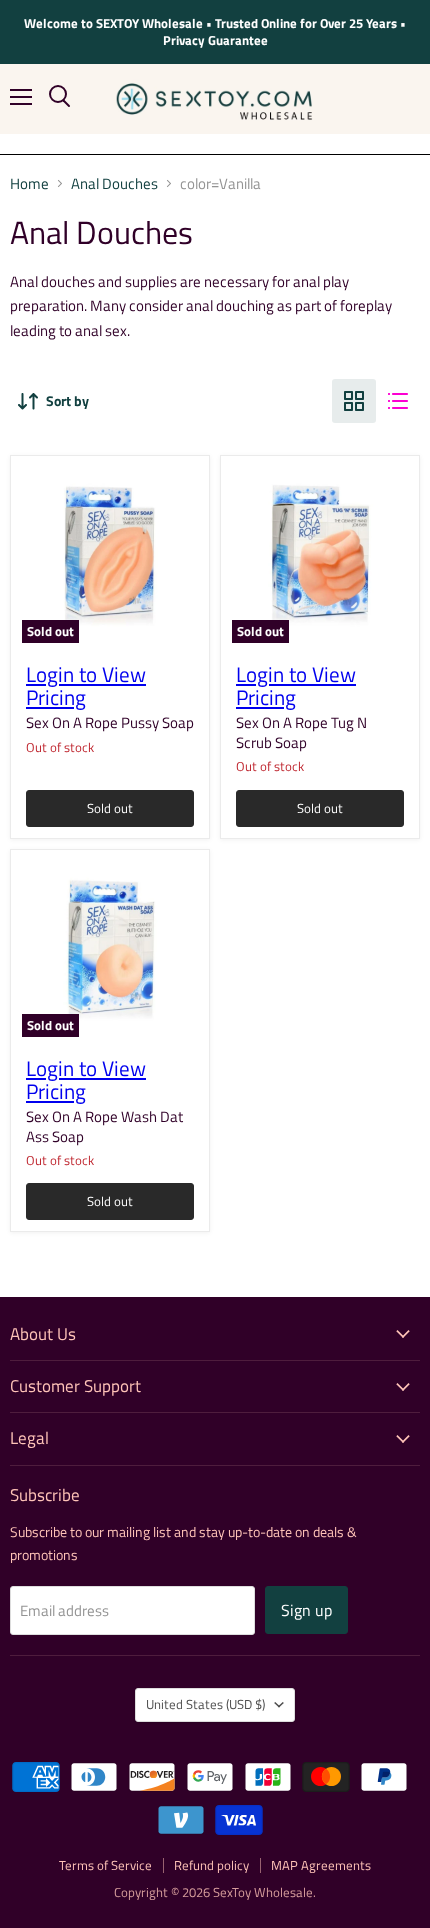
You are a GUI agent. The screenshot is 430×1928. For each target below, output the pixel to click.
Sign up (306, 1610)
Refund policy (211, 1865)
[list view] (398, 401)
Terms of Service (105, 1865)
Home (29, 183)
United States (205, 1704)
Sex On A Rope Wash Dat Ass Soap (104, 1126)
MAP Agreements (321, 1865)
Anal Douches (114, 183)
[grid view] (354, 401)
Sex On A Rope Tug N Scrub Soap (301, 732)
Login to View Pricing (86, 686)
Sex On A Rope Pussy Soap (110, 722)
